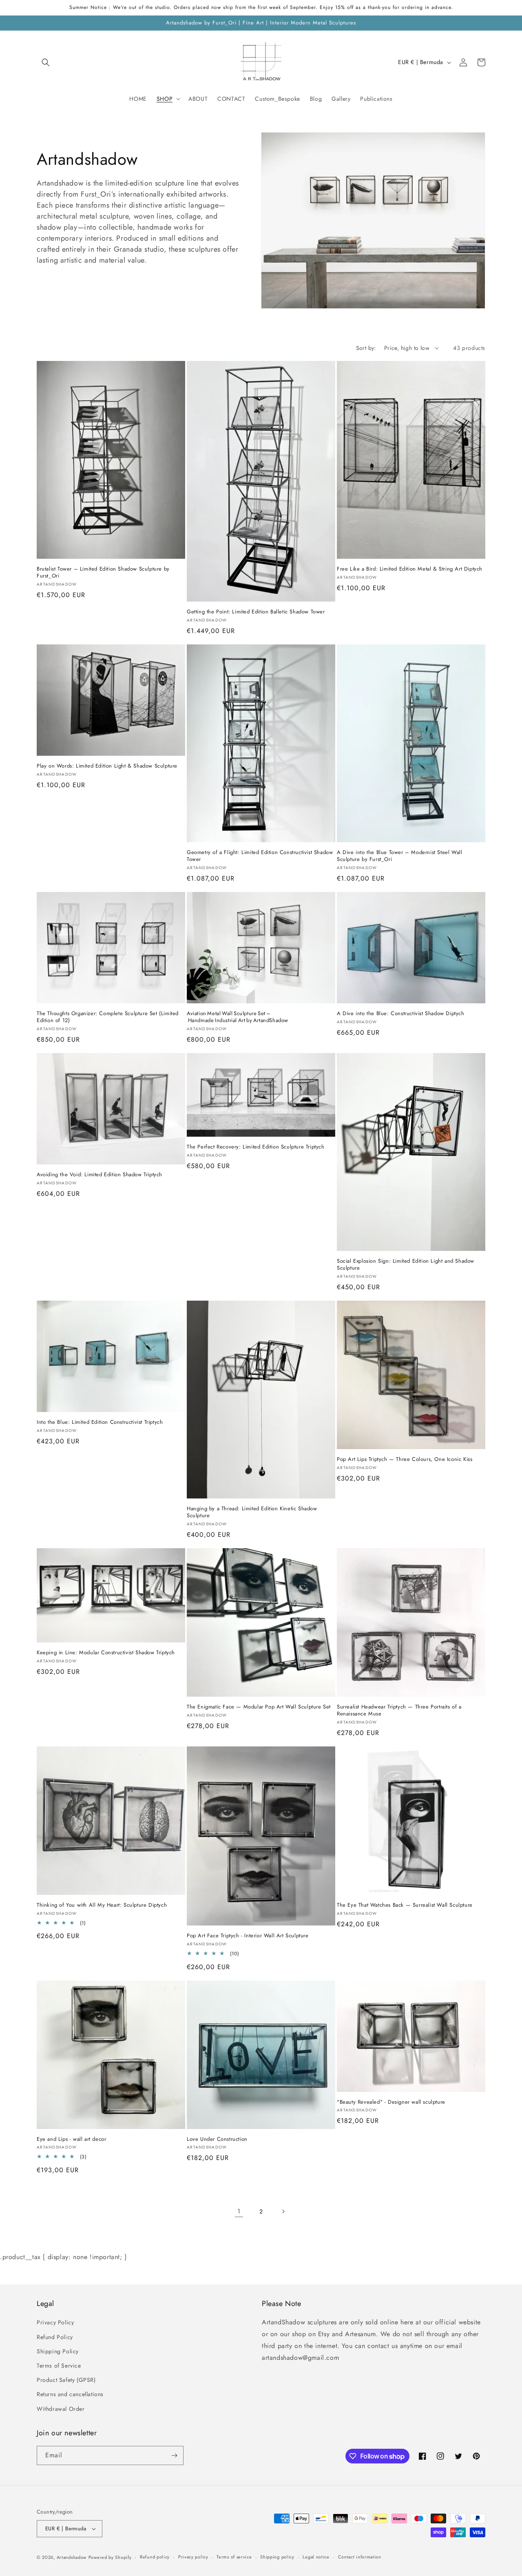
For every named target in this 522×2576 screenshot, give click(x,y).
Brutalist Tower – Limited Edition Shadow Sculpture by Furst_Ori (103, 573)
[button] (46, 62)
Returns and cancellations (70, 2394)
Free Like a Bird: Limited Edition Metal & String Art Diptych (410, 569)
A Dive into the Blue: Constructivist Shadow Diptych (401, 1014)
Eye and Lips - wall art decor (71, 2139)
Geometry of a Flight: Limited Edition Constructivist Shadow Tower (260, 856)
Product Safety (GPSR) (66, 2380)
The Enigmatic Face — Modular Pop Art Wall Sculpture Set (259, 1707)
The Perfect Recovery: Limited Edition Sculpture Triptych (256, 1147)
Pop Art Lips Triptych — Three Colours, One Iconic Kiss (405, 1460)
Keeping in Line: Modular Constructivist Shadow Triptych (106, 1653)
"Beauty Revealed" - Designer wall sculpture (391, 2102)
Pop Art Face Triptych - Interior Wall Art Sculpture (248, 1936)
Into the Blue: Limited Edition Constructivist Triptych (100, 1422)
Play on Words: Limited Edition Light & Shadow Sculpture (107, 766)
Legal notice (316, 2557)
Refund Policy (55, 2337)
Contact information (360, 2557)
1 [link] (239, 2211)
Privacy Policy (55, 2322)
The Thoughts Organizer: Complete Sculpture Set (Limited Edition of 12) (108, 1017)
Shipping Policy (58, 2351)
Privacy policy (193, 2557)
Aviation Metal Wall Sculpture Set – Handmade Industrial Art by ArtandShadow (238, 1017)
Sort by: (366, 348)
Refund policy (155, 2557)
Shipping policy (277, 2557)
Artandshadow (72, 2557)
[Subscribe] (174, 2455)
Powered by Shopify (110, 2557)
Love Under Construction (217, 2139)
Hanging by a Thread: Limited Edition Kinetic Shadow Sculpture (252, 1512)
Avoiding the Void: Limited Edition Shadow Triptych (100, 1175)
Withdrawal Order (61, 2409)
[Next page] (283, 2211)
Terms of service (234, 2557)
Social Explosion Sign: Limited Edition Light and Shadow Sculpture (406, 1265)
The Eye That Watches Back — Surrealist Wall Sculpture (405, 1905)
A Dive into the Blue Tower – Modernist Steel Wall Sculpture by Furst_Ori (399, 856)
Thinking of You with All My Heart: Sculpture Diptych (102, 1905)
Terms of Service (59, 2366)
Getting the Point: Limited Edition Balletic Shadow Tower (256, 612)
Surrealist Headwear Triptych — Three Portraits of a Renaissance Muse (399, 1711)
